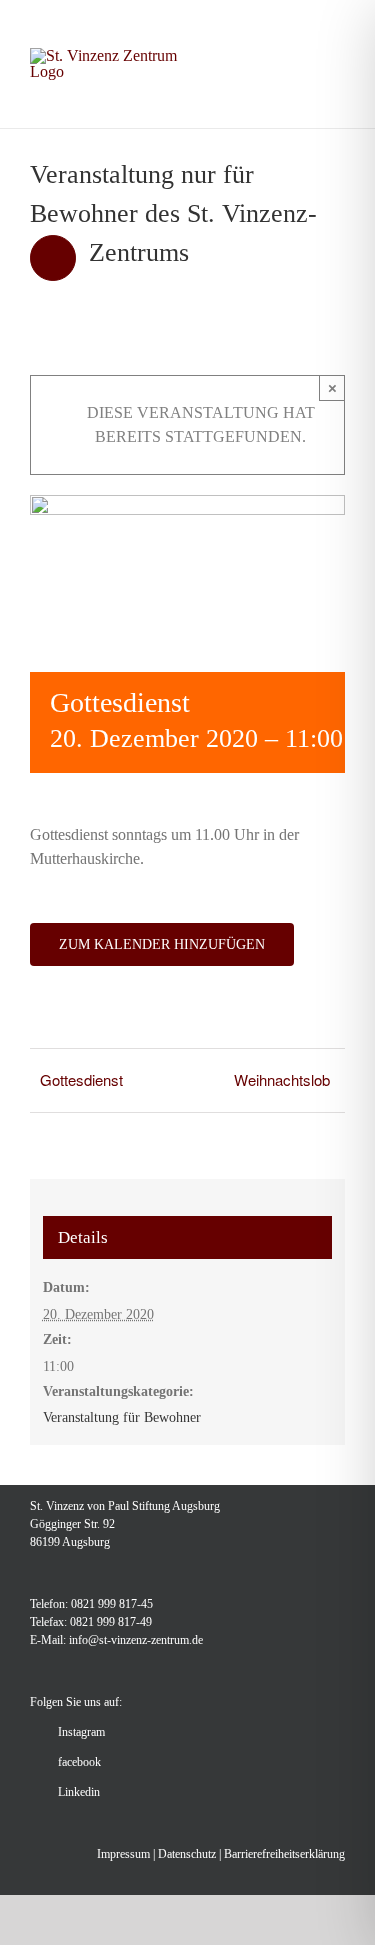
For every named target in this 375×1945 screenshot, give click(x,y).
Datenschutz (187, 1854)
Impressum (123, 1854)
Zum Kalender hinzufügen (162, 944)
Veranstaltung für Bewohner (122, 1417)
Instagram (81, 1732)
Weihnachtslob (282, 1079)
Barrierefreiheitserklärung (284, 1854)
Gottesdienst (81, 1079)
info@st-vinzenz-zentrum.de (136, 1640)
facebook (79, 1762)
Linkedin (79, 1792)
